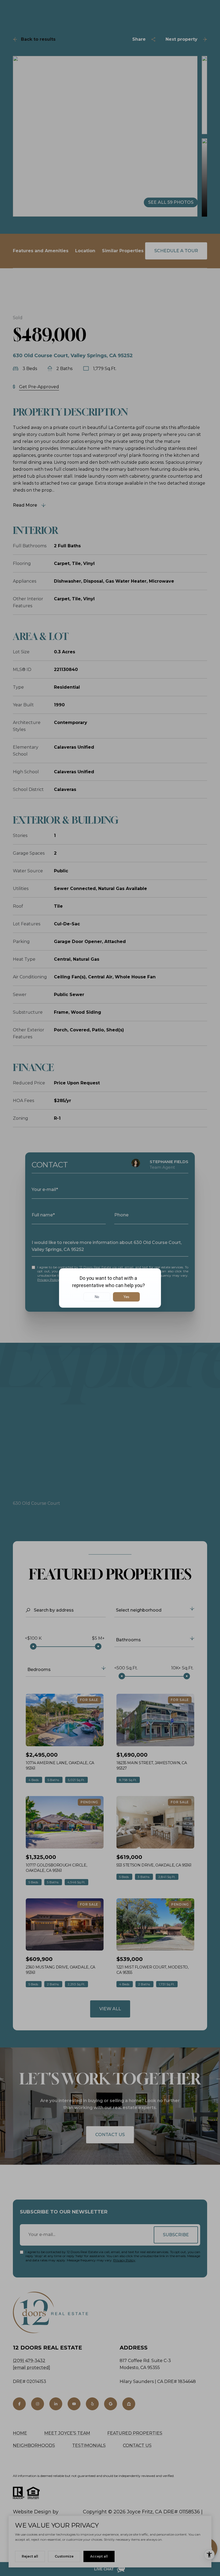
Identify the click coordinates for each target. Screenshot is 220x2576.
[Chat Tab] (110, 1288)
